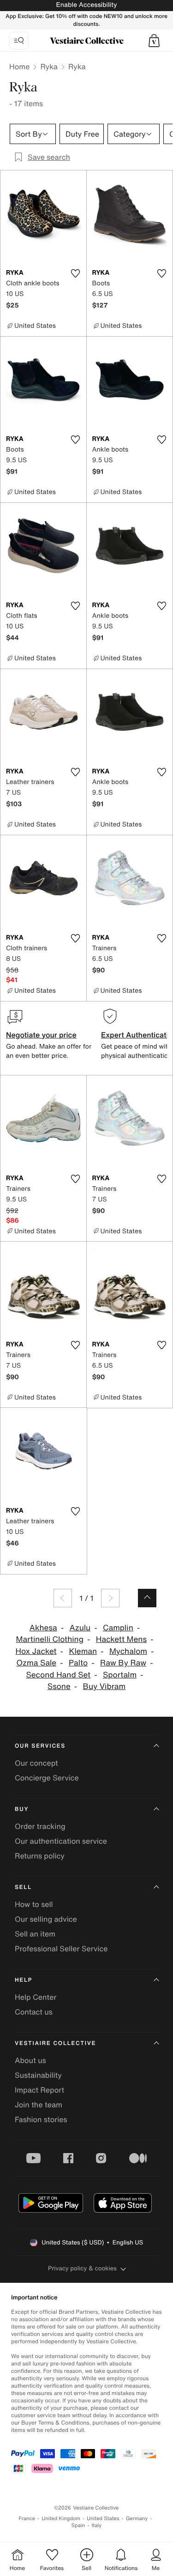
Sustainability (38, 2075)
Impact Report (39, 2090)
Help (24, 1980)
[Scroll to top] (147, 1598)
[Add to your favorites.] (76, 273)
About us (30, 2060)
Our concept (36, 1763)
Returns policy (40, 1856)
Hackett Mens (121, 1639)
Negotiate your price (41, 1035)
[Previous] (63, 1598)
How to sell (34, 1904)
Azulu (80, 1628)
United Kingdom (61, 2519)
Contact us (34, 2012)
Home (19, 66)
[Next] (110, 1598)
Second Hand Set (58, 1675)
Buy (22, 1809)
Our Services (40, 1746)
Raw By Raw (123, 1663)
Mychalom (128, 1651)
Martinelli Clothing (50, 1639)
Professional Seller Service (61, 1949)
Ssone (59, 1686)
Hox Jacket (36, 1651)
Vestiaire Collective (55, 2043)
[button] (154, 41)
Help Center (36, 1997)
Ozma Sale (36, 1663)
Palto (78, 1663)
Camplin (118, 1628)
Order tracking (40, 1826)
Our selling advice (46, 1919)
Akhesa (43, 1628)
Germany (137, 2519)
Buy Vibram (104, 1686)
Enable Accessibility (86, 5)
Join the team (39, 2105)
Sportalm (120, 1675)
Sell (23, 1887)
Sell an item (35, 1934)
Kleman (83, 1651)
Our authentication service (61, 1841)
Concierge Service (47, 1778)
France (27, 2519)
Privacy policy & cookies (82, 2268)
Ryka (49, 66)
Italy (96, 2525)
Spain (78, 2525)
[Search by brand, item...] (19, 41)
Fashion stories (41, 2119)
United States (103, 2519)
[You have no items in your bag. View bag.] (154, 41)
